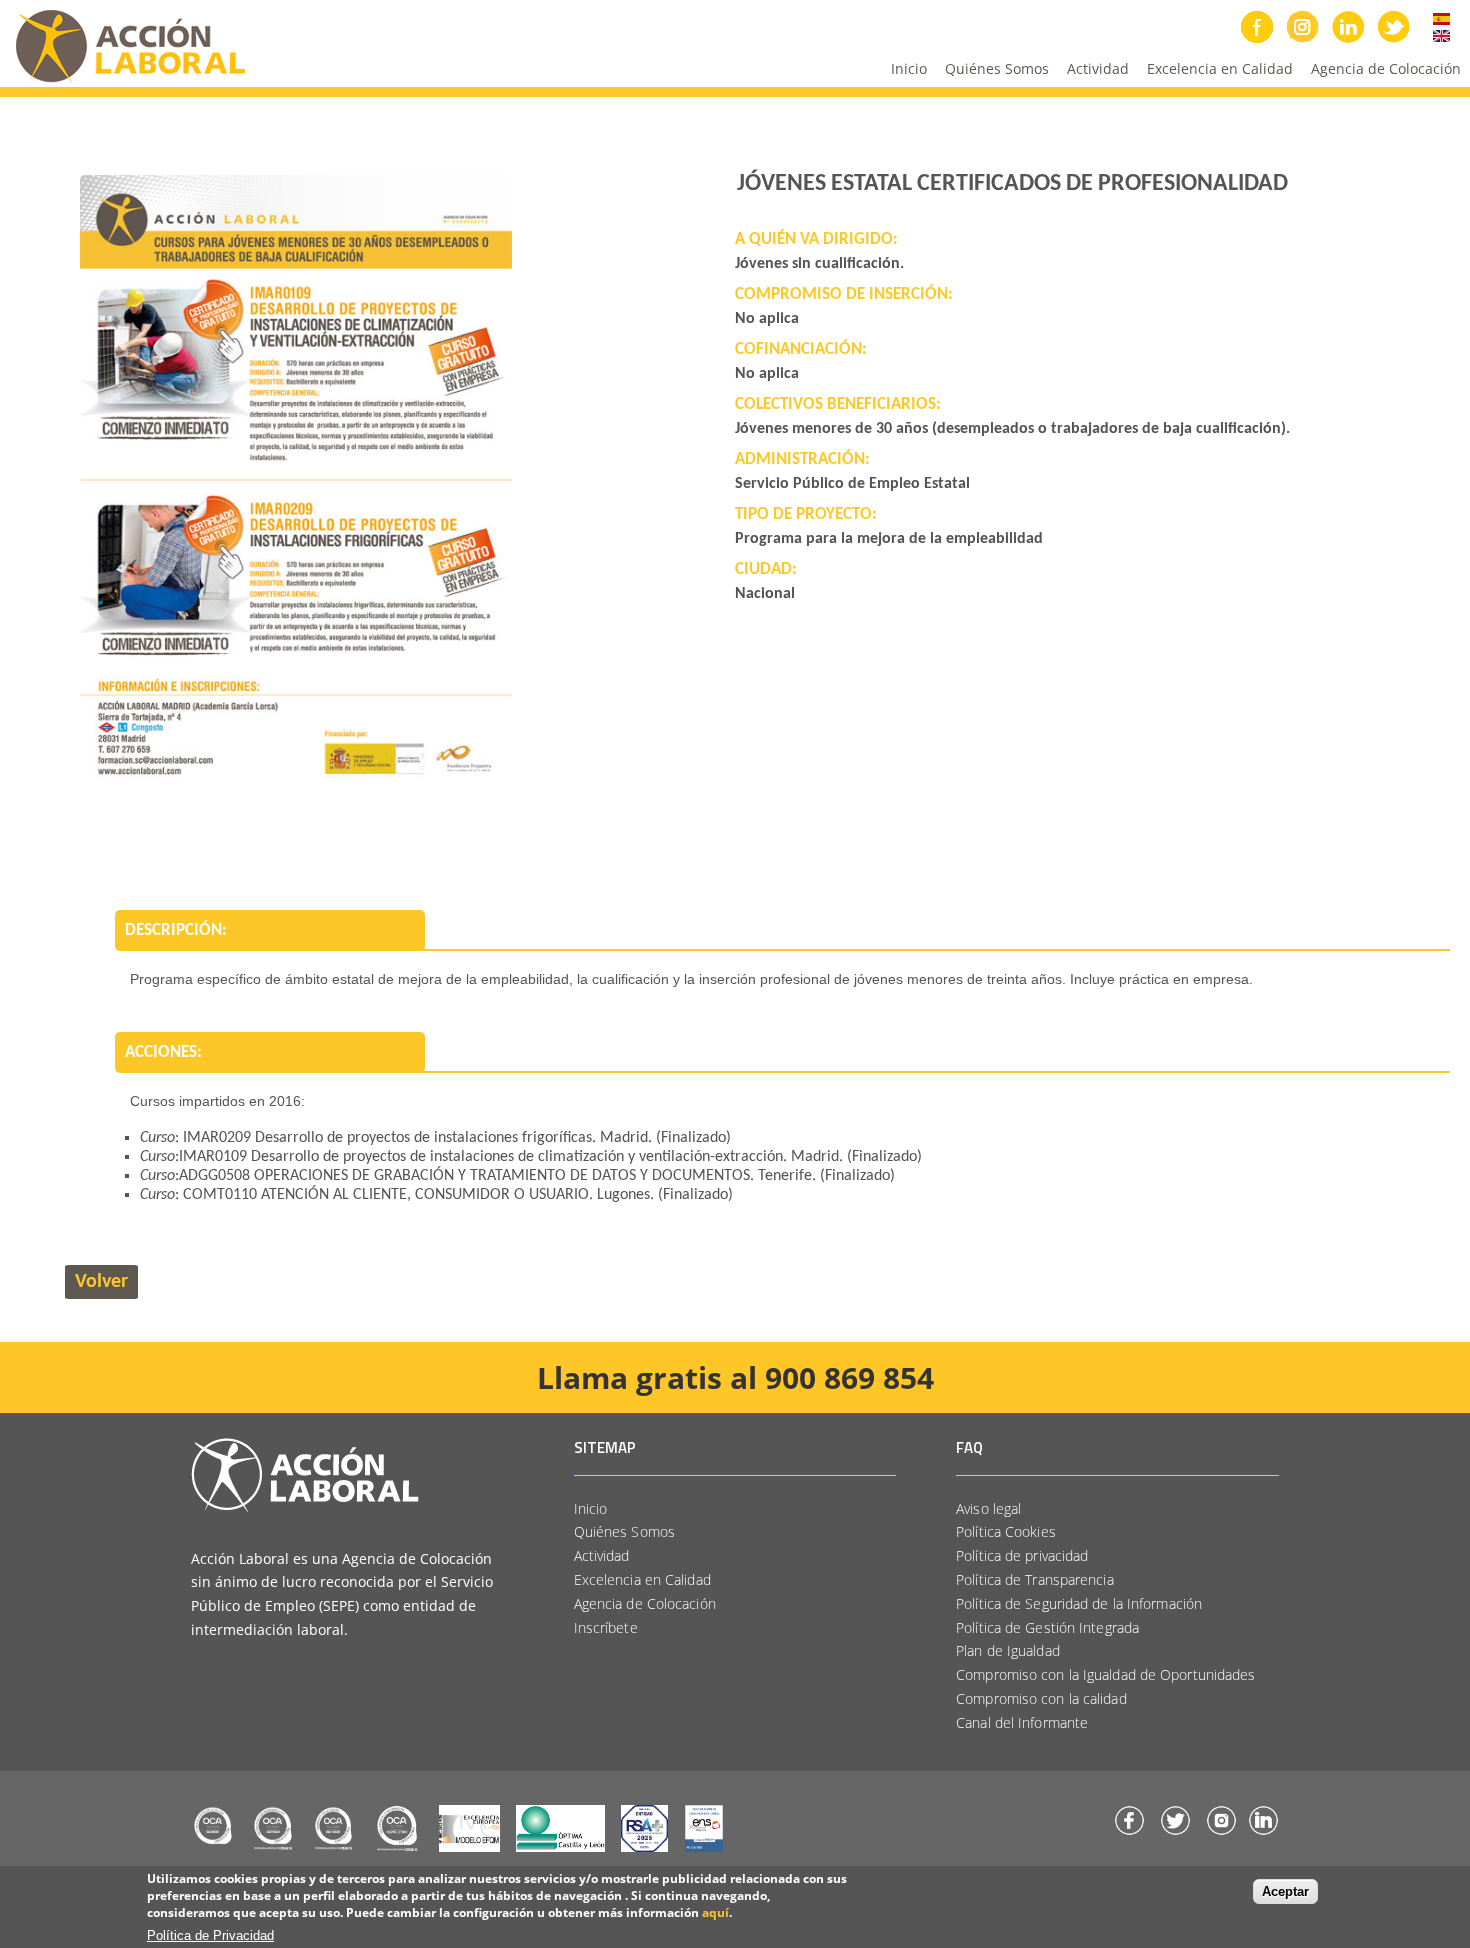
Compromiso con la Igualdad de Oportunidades (1105, 1674)
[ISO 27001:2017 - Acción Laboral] (397, 1849)
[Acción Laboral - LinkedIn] (1263, 1833)
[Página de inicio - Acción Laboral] (305, 1506)
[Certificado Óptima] (560, 1849)
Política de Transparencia (1035, 1579)
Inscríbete (606, 1627)
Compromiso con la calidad (1041, 1698)
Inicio (909, 68)
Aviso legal (988, 1508)
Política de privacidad (1022, 1555)
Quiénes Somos (992, 73)
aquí (715, 1911)
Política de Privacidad (210, 1935)
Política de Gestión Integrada (1047, 1627)
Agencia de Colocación (1386, 68)
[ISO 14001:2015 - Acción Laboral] (273, 1849)
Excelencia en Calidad (1215, 73)
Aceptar (1285, 1891)
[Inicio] (123, 83)
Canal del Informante (1022, 1722)
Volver (101, 1282)
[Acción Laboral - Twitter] (1175, 1833)
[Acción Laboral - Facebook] (1129, 1833)
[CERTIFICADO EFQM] (469, 1849)
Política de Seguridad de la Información (1079, 1603)
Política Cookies (1006, 1531)
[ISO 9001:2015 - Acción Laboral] (213, 1849)
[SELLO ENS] (704, 1849)
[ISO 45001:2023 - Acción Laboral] (334, 1849)
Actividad (1093, 73)
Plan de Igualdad (1008, 1650)
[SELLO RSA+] (644, 1849)
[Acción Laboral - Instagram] (1221, 1833)
